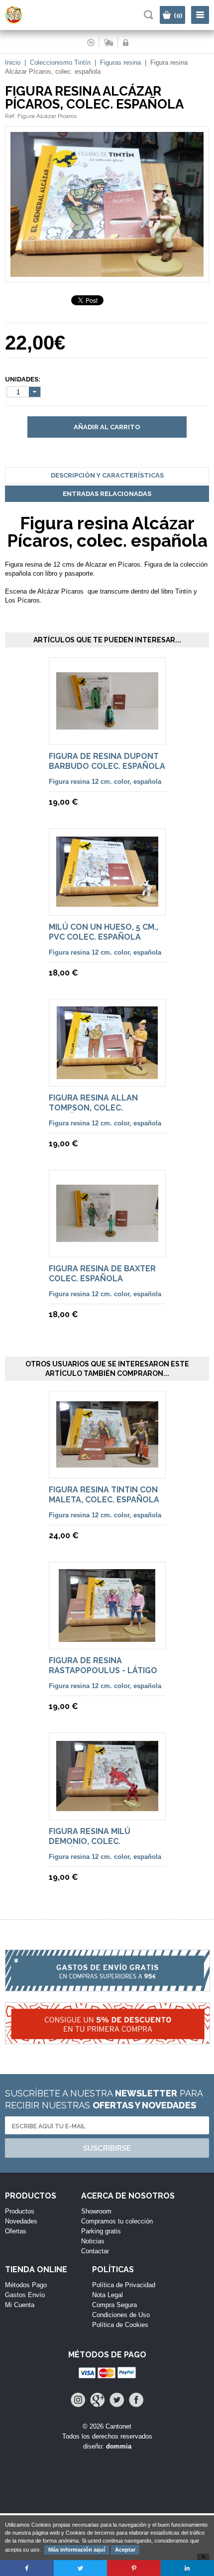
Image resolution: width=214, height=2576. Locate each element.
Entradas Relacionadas (107, 494)
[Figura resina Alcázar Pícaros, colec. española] (107, 278)
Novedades (21, 2221)
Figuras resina (120, 62)
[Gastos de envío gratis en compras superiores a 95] (107, 1976)
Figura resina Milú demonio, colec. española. (90, 1841)
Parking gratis (101, 2231)
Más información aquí (77, 2550)
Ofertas (16, 2231)
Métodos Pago (26, 2285)
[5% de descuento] (107, 2029)
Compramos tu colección (117, 2221)
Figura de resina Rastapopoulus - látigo (103, 1665)
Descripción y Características (107, 475)
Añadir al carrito (107, 427)
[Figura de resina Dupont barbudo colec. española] (107, 725)
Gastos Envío (25, 2295)
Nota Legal (107, 2295)
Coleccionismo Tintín (60, 62)
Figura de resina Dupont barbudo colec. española (107, 761)
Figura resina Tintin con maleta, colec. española (104, 1495)
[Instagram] (78, 2400)
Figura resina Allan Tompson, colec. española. (93, 1108)
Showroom (96, 2211)
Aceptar (125, 2550)
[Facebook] (136, 2400)
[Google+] (97, 2400)
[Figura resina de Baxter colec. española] (107, 1237)
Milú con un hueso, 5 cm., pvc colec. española (104, 932)
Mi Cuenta (20, 2305)
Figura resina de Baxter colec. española (102, 1274)
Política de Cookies (120, 2325)
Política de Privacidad (124, 2285)
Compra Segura (114, 2305)
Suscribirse (107, 2148)
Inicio (13, 62)
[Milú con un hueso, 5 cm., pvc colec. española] (107, 902)
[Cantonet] (23, 22)
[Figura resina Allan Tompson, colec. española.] (107, 1074)
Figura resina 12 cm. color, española (105, 782)
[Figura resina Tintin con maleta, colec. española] (107, 1463)
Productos (20, 2211)
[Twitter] (117, 2400)
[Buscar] (149, 15)
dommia (119, 2446)
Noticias (93, 2241)
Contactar (95, 2251)
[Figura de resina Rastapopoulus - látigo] (107, 1637)
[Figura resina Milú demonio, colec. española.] (107, 1806)
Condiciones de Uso (121, 2315)
